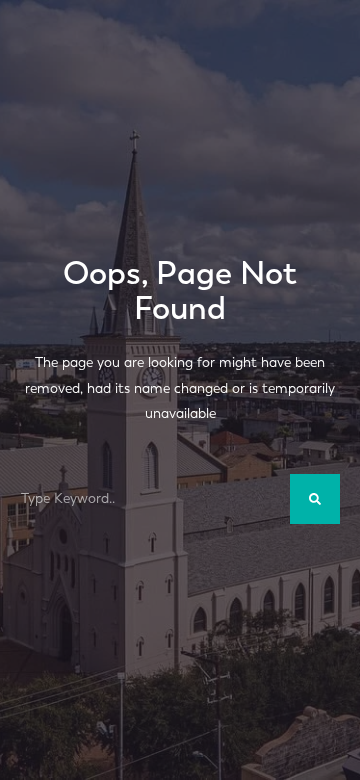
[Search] (315, 499)
